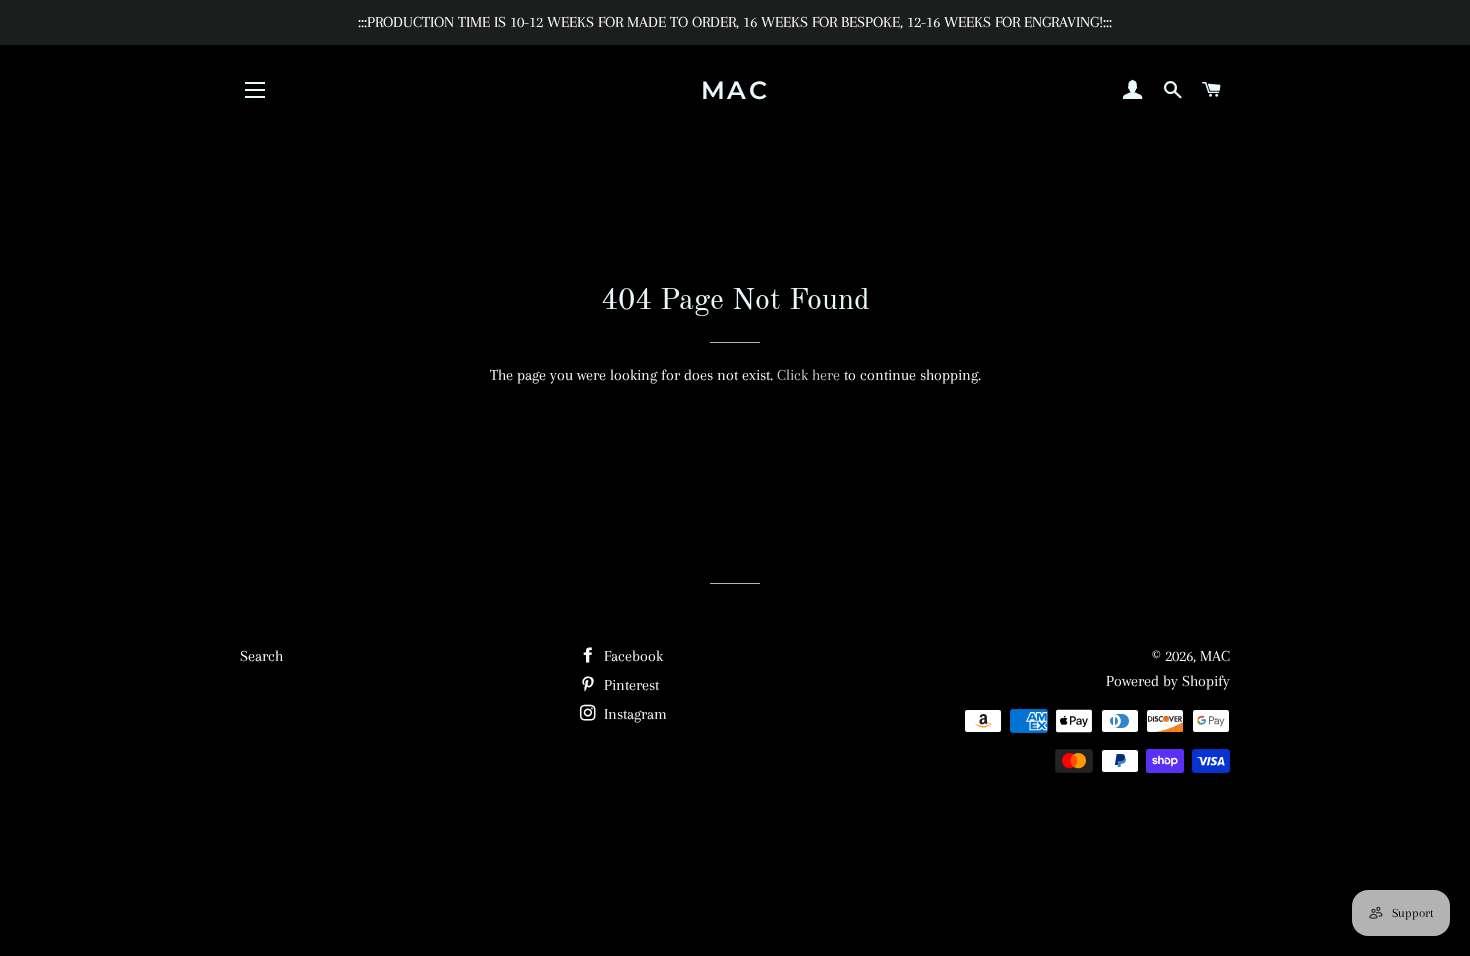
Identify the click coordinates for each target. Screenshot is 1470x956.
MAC (735, 90)
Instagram (633, 714)
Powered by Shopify (1168, 681)
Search (261, 656)
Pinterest (629, 685)
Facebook (631, 656)
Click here (808, 375)
